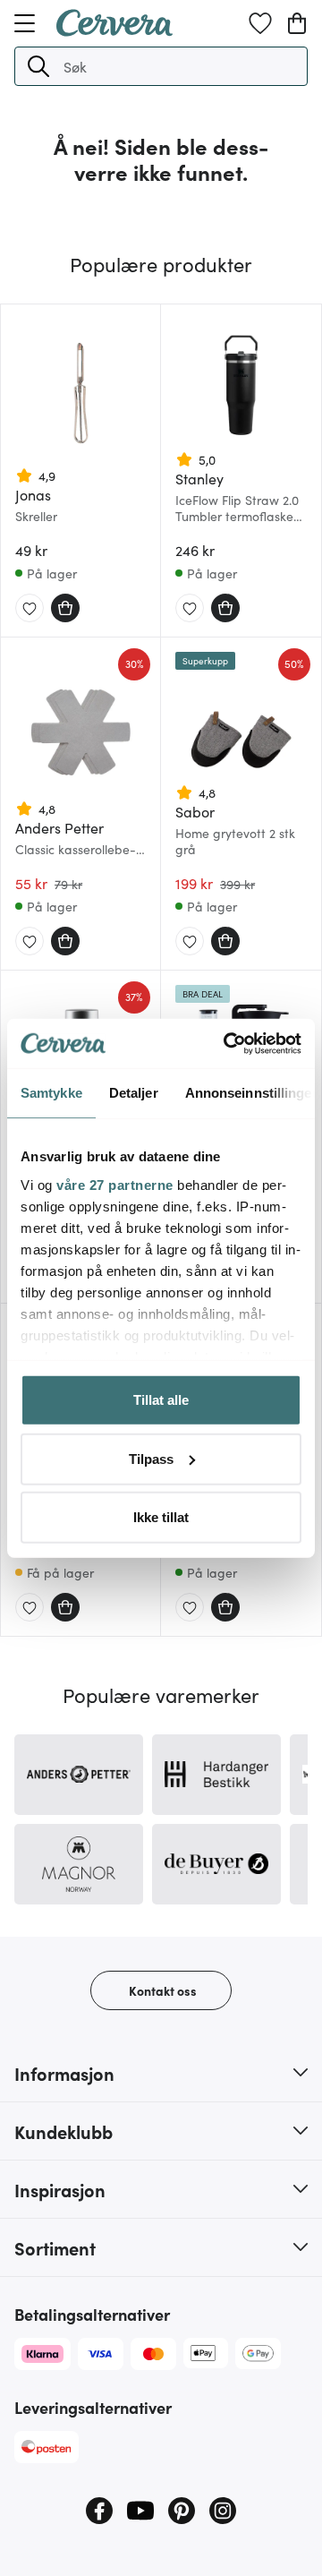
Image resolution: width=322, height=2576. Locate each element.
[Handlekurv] (297, 23)
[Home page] (114, 30)
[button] (38, 66)
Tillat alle (161, 1400)
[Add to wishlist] (30, 609)
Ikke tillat (161, 1517)
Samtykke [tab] (51, 1093)
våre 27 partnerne (115, 1184)
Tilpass (151, 1458)
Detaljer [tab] (134, 1093)
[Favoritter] (260, 23)
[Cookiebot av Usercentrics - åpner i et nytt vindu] (227, 1043)
